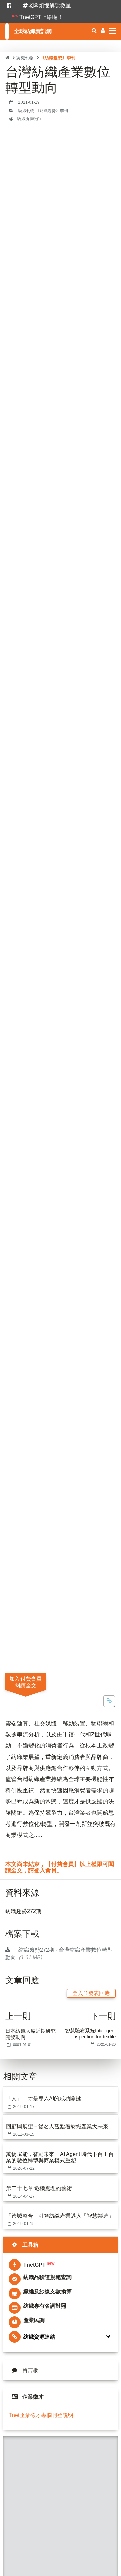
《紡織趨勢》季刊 (58, 58)
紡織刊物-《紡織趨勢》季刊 (43, 111)
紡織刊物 (25, 58)
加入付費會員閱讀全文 (26, 1682)
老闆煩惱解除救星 (49, 6)
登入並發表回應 (91, 1993)
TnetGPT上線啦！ (37, 17)
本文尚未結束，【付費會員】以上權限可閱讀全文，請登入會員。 (60, 1868)
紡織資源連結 (39, 2337)
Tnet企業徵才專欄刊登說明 (41, 2415)
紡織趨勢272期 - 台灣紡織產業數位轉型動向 (59, 1954)
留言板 (30, 2370)
